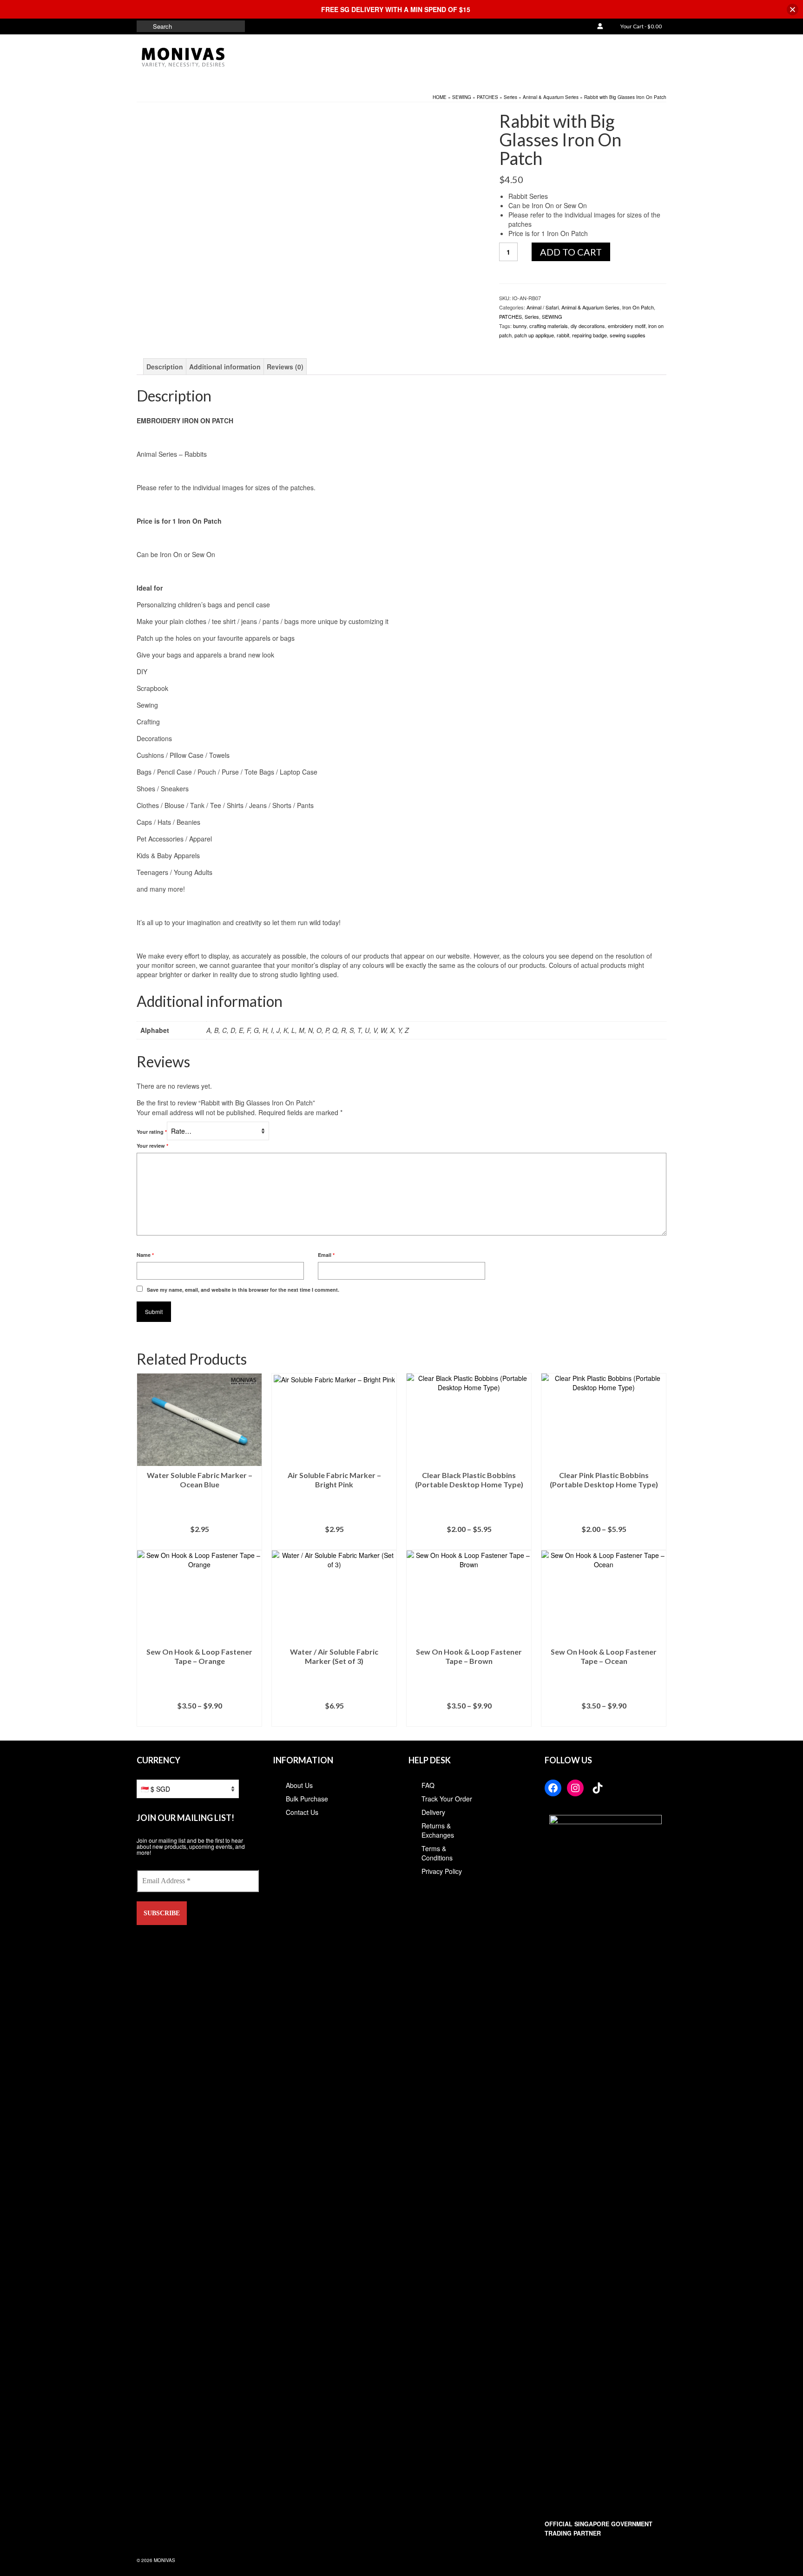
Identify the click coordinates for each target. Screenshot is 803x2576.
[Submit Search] (144, 26)
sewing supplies (628, 335)
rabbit (563, 335)
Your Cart (641, 26)
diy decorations (588, 326)
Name (145, 1255)
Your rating (152, 1132)
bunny (520, 326)
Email (326, 1255)
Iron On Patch (638, 307)
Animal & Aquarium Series (590, 307)
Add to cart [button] (200, 1543)
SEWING (552, 316)
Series (532, 316)
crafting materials (549, 326)
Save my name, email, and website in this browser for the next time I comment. (243, 1290)
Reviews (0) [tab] (285, 367)
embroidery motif (627, 326)
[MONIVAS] (220, 58)
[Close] (793, 10)
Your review (152, 1146)
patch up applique (534, 335)
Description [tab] (165, 367)
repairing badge (589, 335)
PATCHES (510, 316)
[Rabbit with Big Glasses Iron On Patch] (285, 222)
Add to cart (571, 252)
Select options (469, 1543)
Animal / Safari (543, 307)
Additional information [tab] (225, 367)
